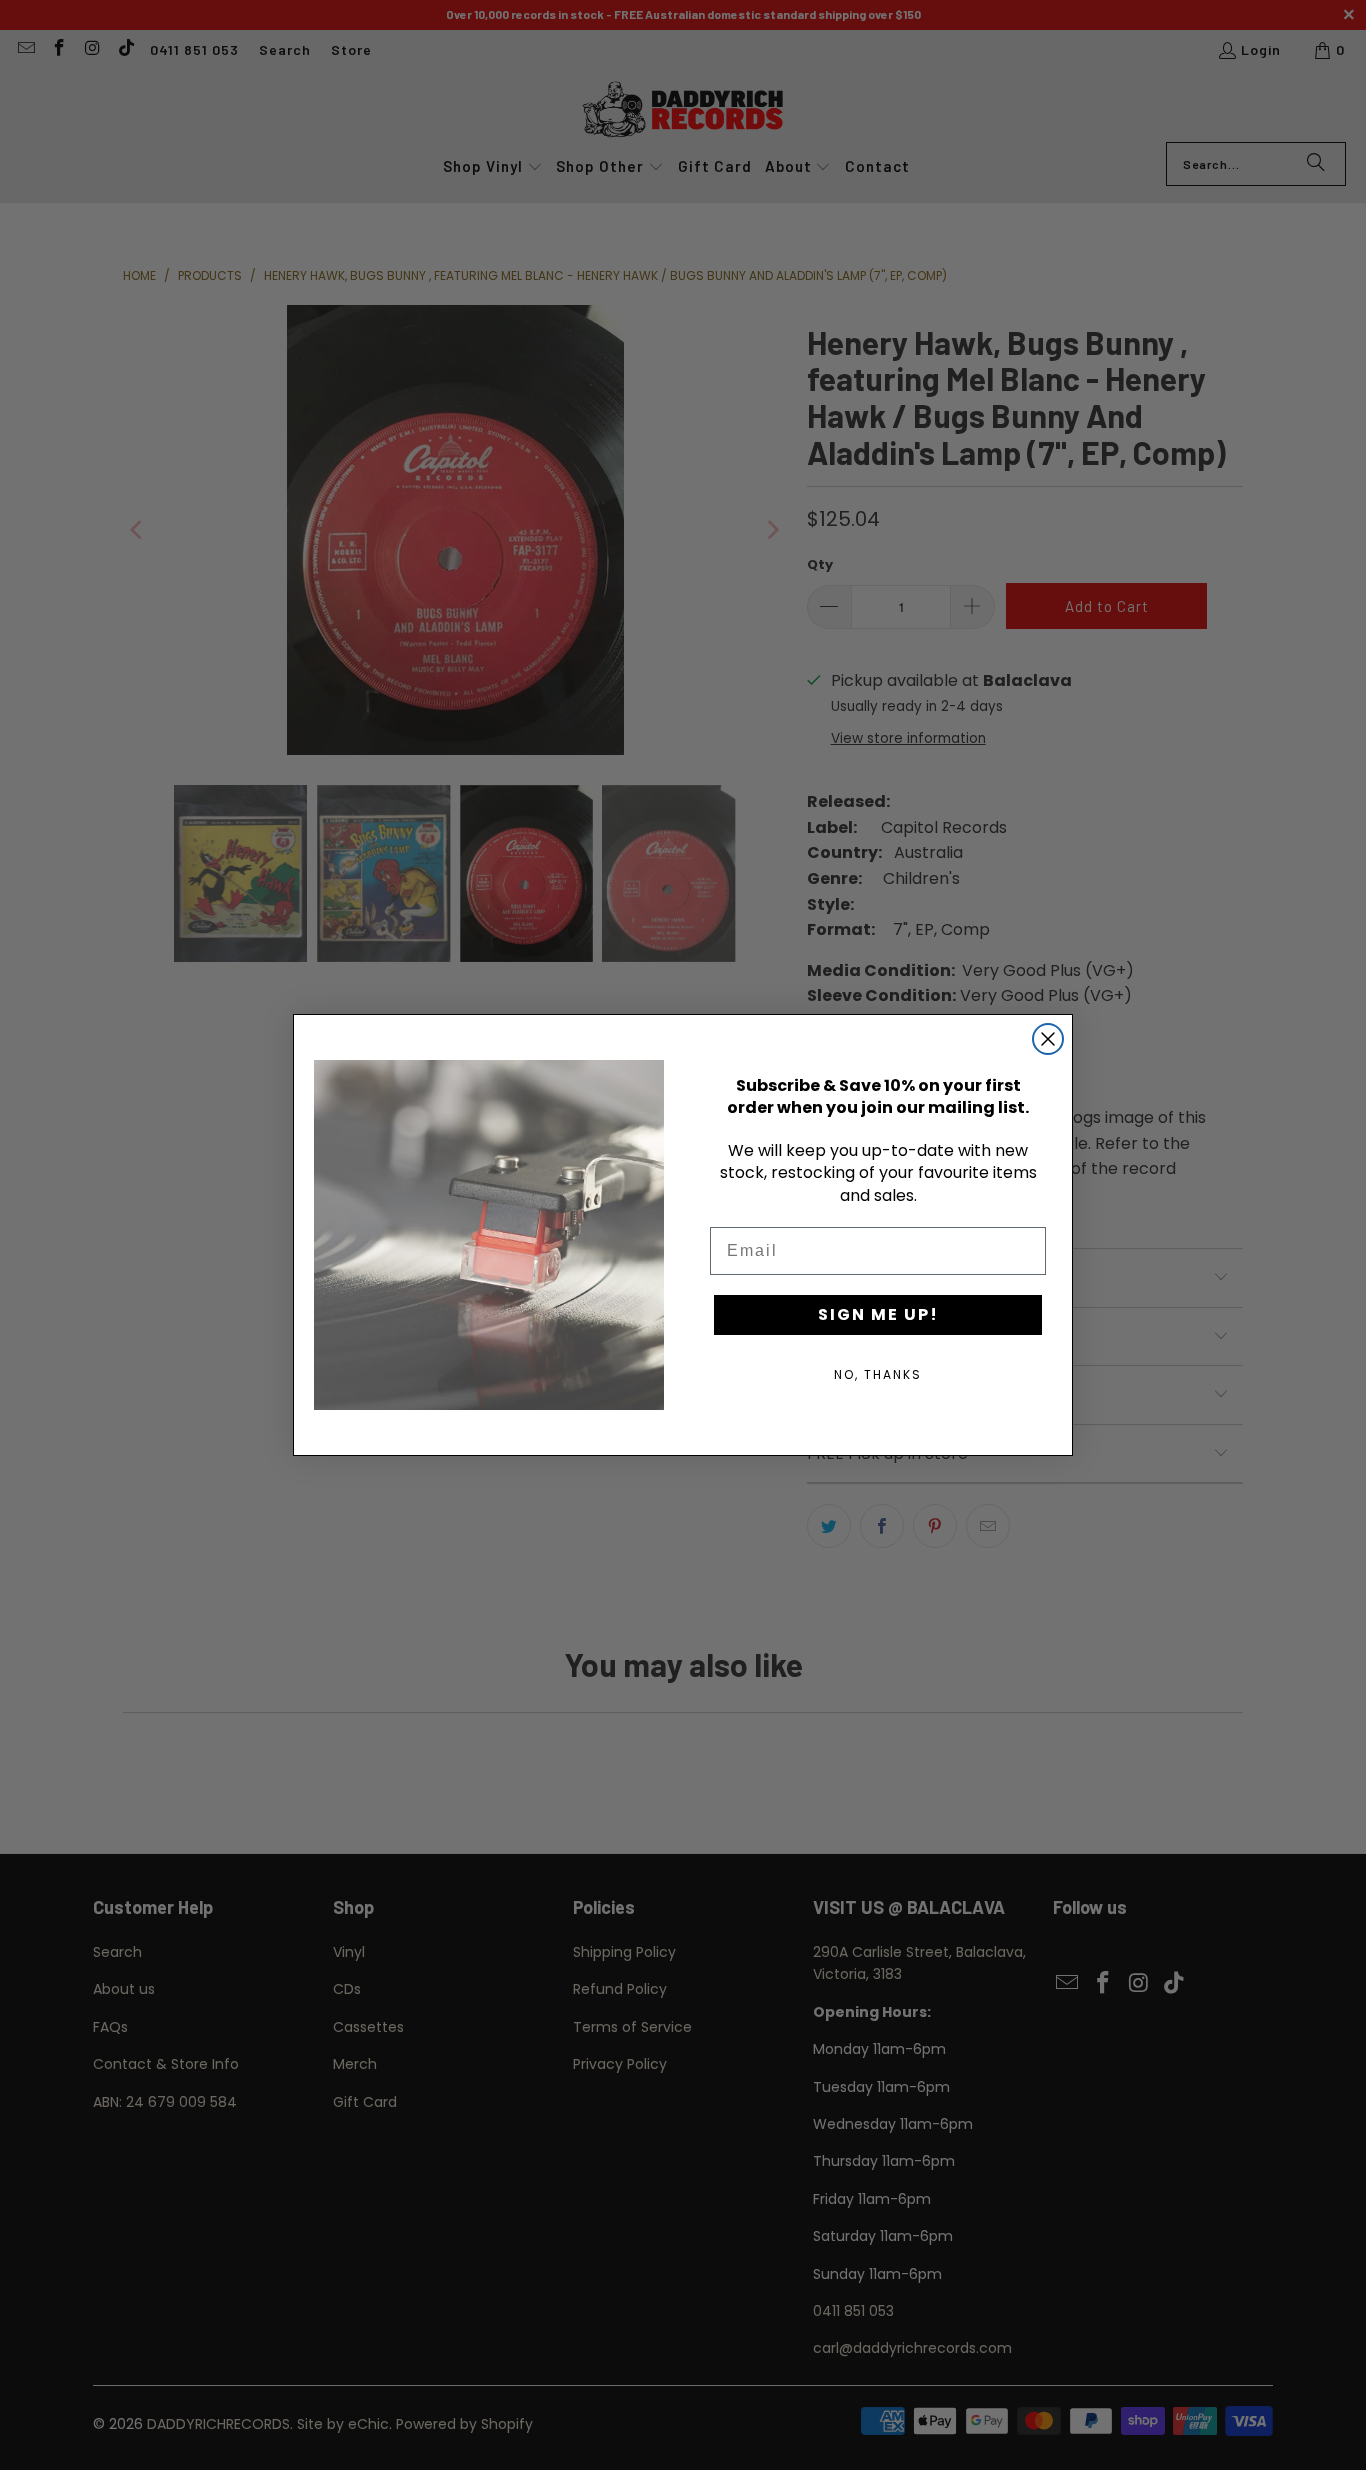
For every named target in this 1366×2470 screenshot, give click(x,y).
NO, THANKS (878, 1374)
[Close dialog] (1048, 1039)
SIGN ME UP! (878, 1314)
